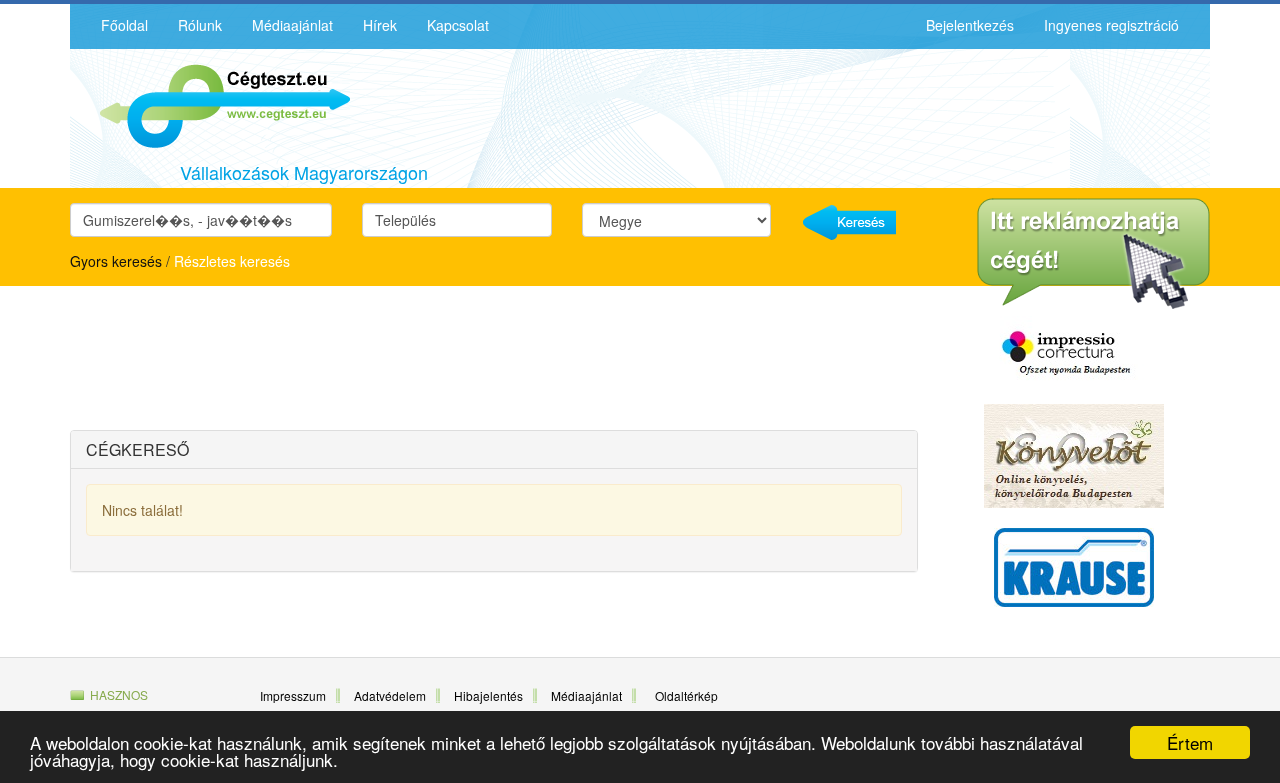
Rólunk (200, 25)
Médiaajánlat (292, 25)
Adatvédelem (390, 695)
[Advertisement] (245, 361)
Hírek (380, 25)
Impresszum (293, 695)
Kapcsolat (458, 25)
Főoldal (124, 25)
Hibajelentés (488, 695)
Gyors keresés (116, 261)
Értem (1190, 742)
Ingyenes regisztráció (1111, 25)
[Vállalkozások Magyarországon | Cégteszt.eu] (210, 104)
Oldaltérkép (686, 695)
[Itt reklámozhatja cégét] (1093, 254)
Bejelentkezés (970, 25)
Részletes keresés (232, 261)
